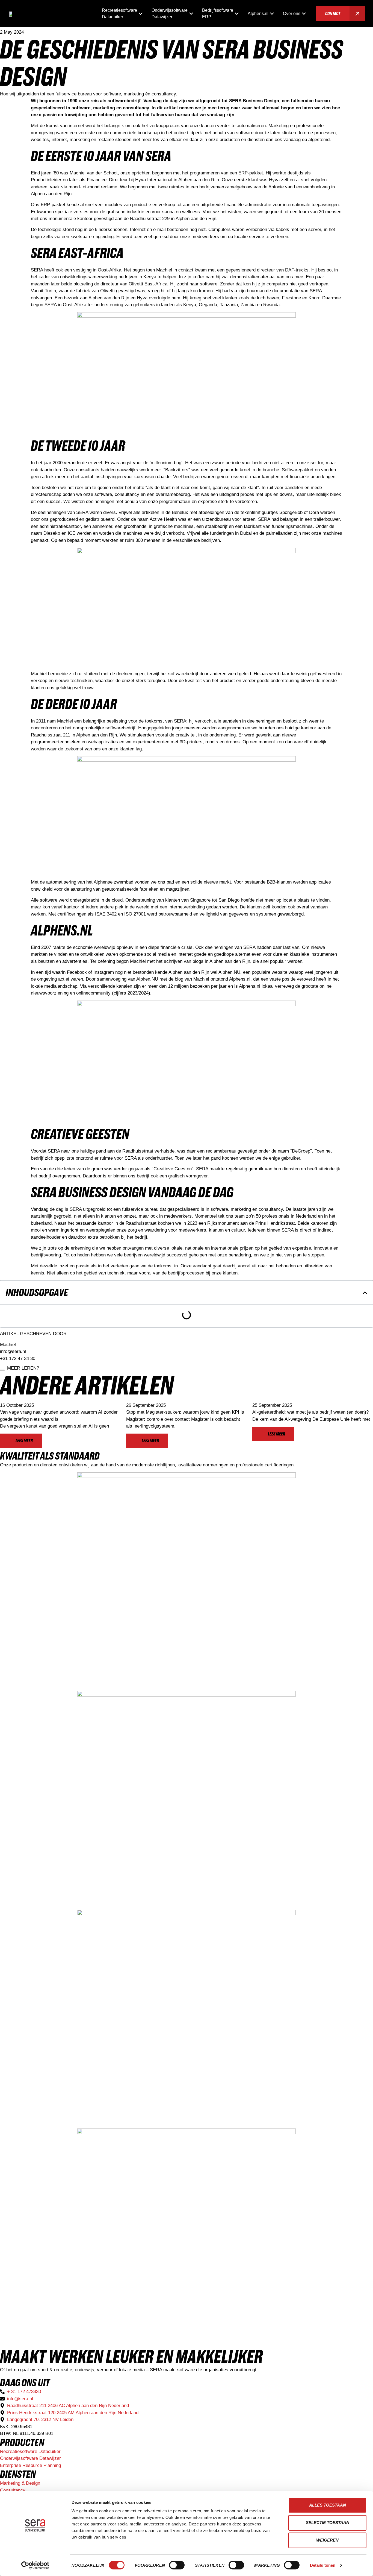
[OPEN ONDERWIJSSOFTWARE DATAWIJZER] (191, 14)
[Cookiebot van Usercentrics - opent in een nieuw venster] (35, 2565)
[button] (365, 1293)
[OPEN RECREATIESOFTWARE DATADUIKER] (141, 14)
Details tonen (323, 2565)
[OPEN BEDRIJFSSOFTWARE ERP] (237, 14)
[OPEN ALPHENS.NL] (272, 14)
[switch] (177, 2565)
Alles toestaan (328, 2505)
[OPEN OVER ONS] (304, 14)
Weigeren (327, 2540)
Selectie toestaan (328, 2523)
